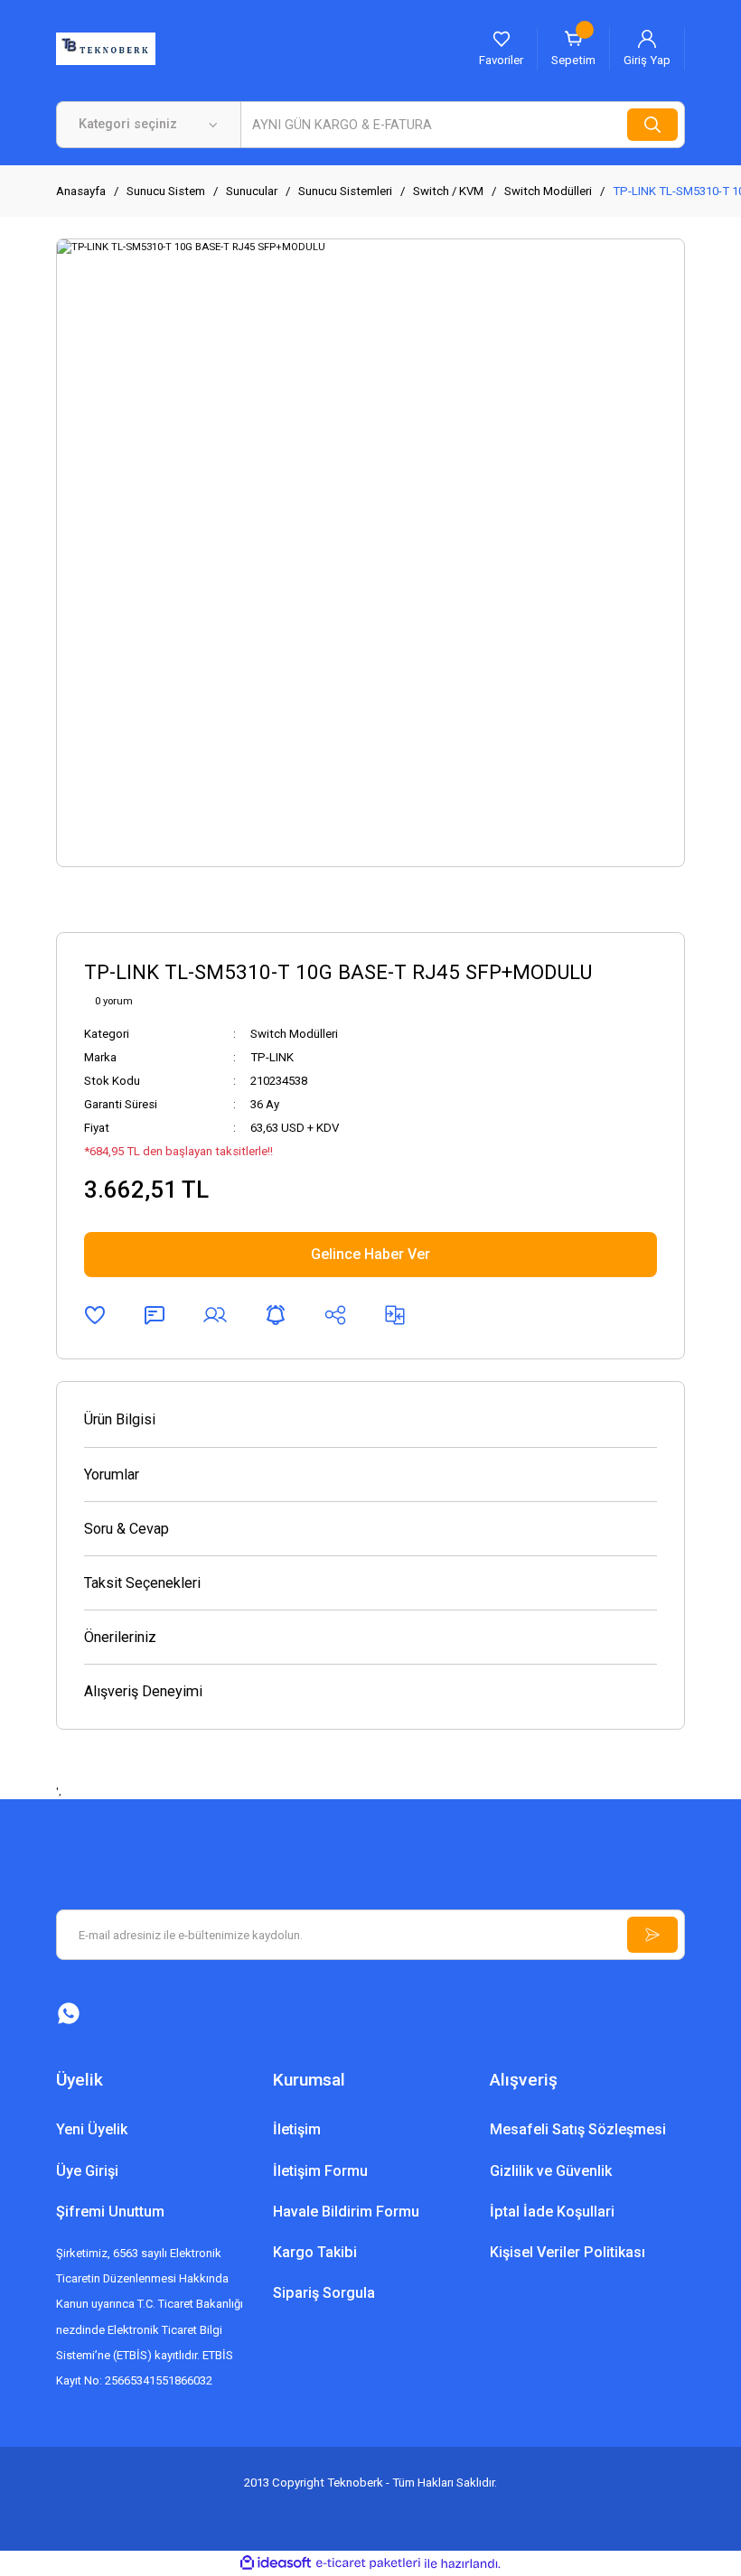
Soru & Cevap (127, 1529)
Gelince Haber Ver (370, 1254)
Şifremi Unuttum (110, 2212)
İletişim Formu (320, 2171)
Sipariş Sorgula (324, 2293)
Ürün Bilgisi (120, 1419)
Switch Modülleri (294, 1034)
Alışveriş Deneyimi (143, 1691)
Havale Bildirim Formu (346, 2212)
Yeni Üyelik (92, 2129)
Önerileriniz (120, 1637)
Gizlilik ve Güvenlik (551, 2171)
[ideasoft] (276, 2563)
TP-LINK (272, 1057)
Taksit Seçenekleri (142, 1583)
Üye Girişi (87, 2171)
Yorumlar (112, 1475)
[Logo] (106, 48)
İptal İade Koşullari (552, 2212)
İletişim (297, 2129)
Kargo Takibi (315, 2252)
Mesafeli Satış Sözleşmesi (578, 2129)
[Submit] (652, 1935)
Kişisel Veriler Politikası (567, 2252)
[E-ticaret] (368, 2564)
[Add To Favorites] (95, 1315)
